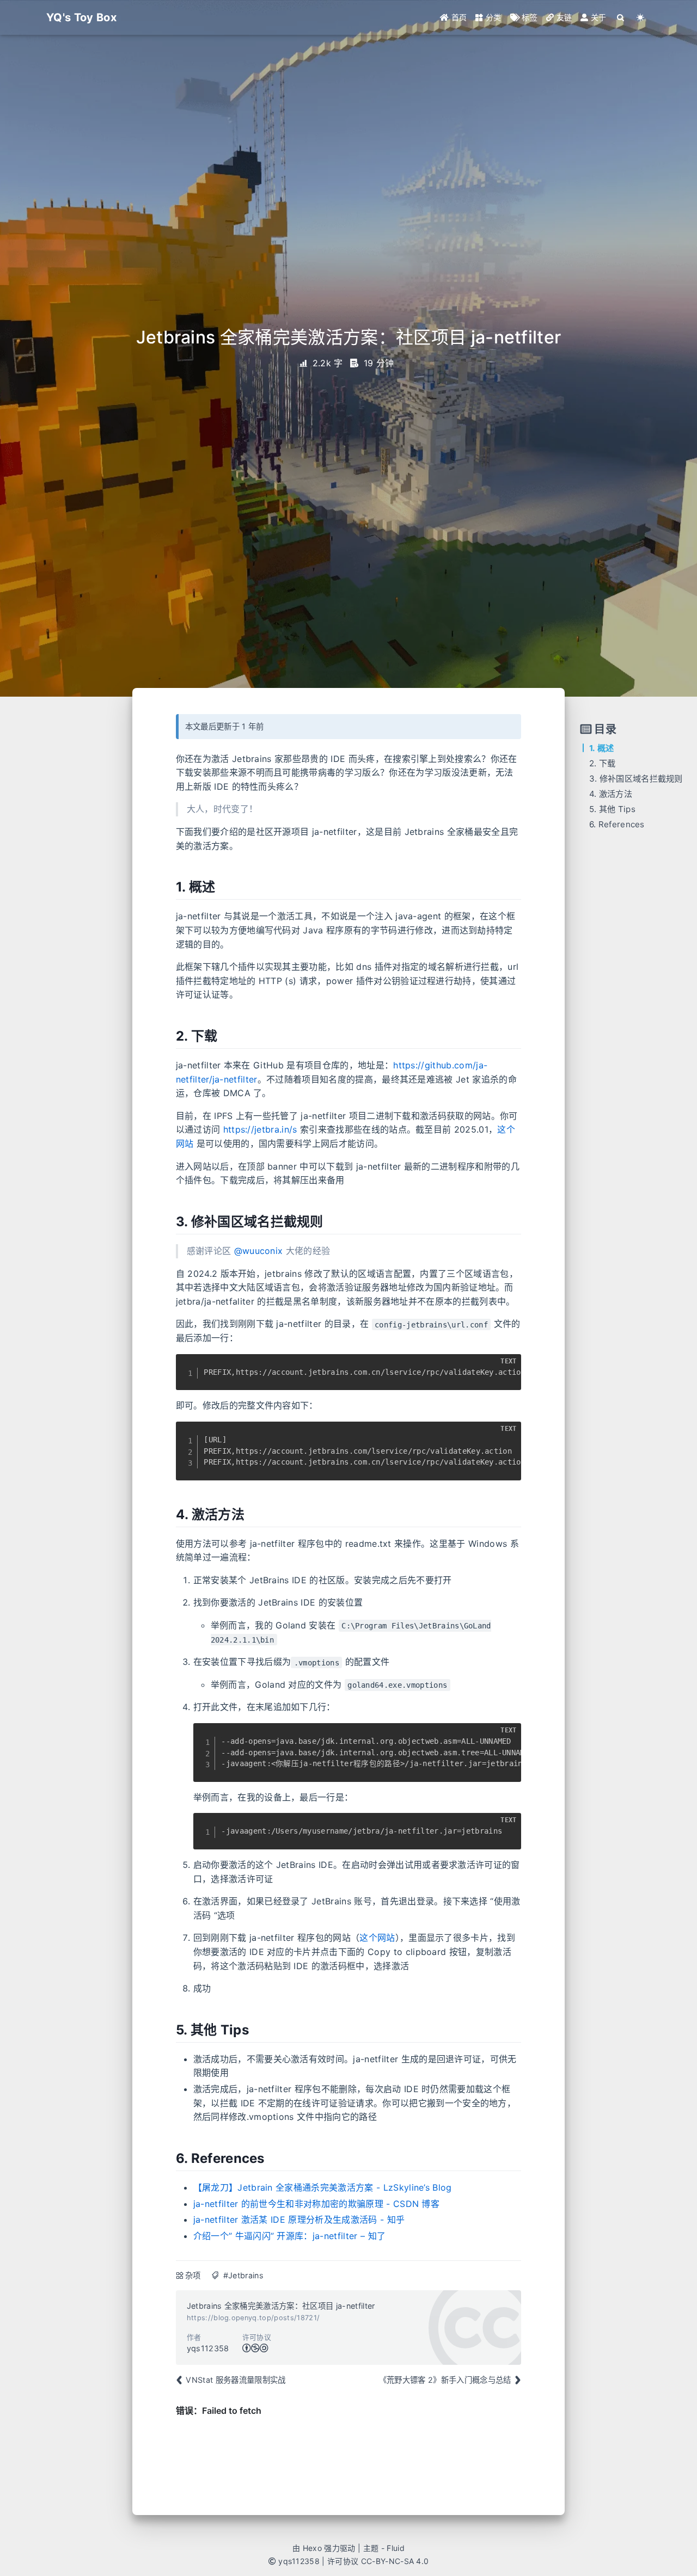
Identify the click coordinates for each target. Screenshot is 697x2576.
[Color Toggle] (641, 17)
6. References (617, 824)
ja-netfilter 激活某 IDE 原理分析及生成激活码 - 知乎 (299, 2220)
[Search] (621, 17)
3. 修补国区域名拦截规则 (636, 779)
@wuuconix (259, 1251)
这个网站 (377, 1938)
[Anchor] (167, 887)
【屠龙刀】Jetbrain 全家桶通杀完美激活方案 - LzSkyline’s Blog (323, 2187)
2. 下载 (603, 763)
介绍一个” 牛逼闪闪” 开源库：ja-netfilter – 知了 (290, 2236)
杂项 (193, 2275)
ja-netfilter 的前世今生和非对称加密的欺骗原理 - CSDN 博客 (316, 2204)
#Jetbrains (243, 2275)
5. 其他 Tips (612, 809)
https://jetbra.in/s (260, 1129)
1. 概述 (602, 748)
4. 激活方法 (611, 794)
